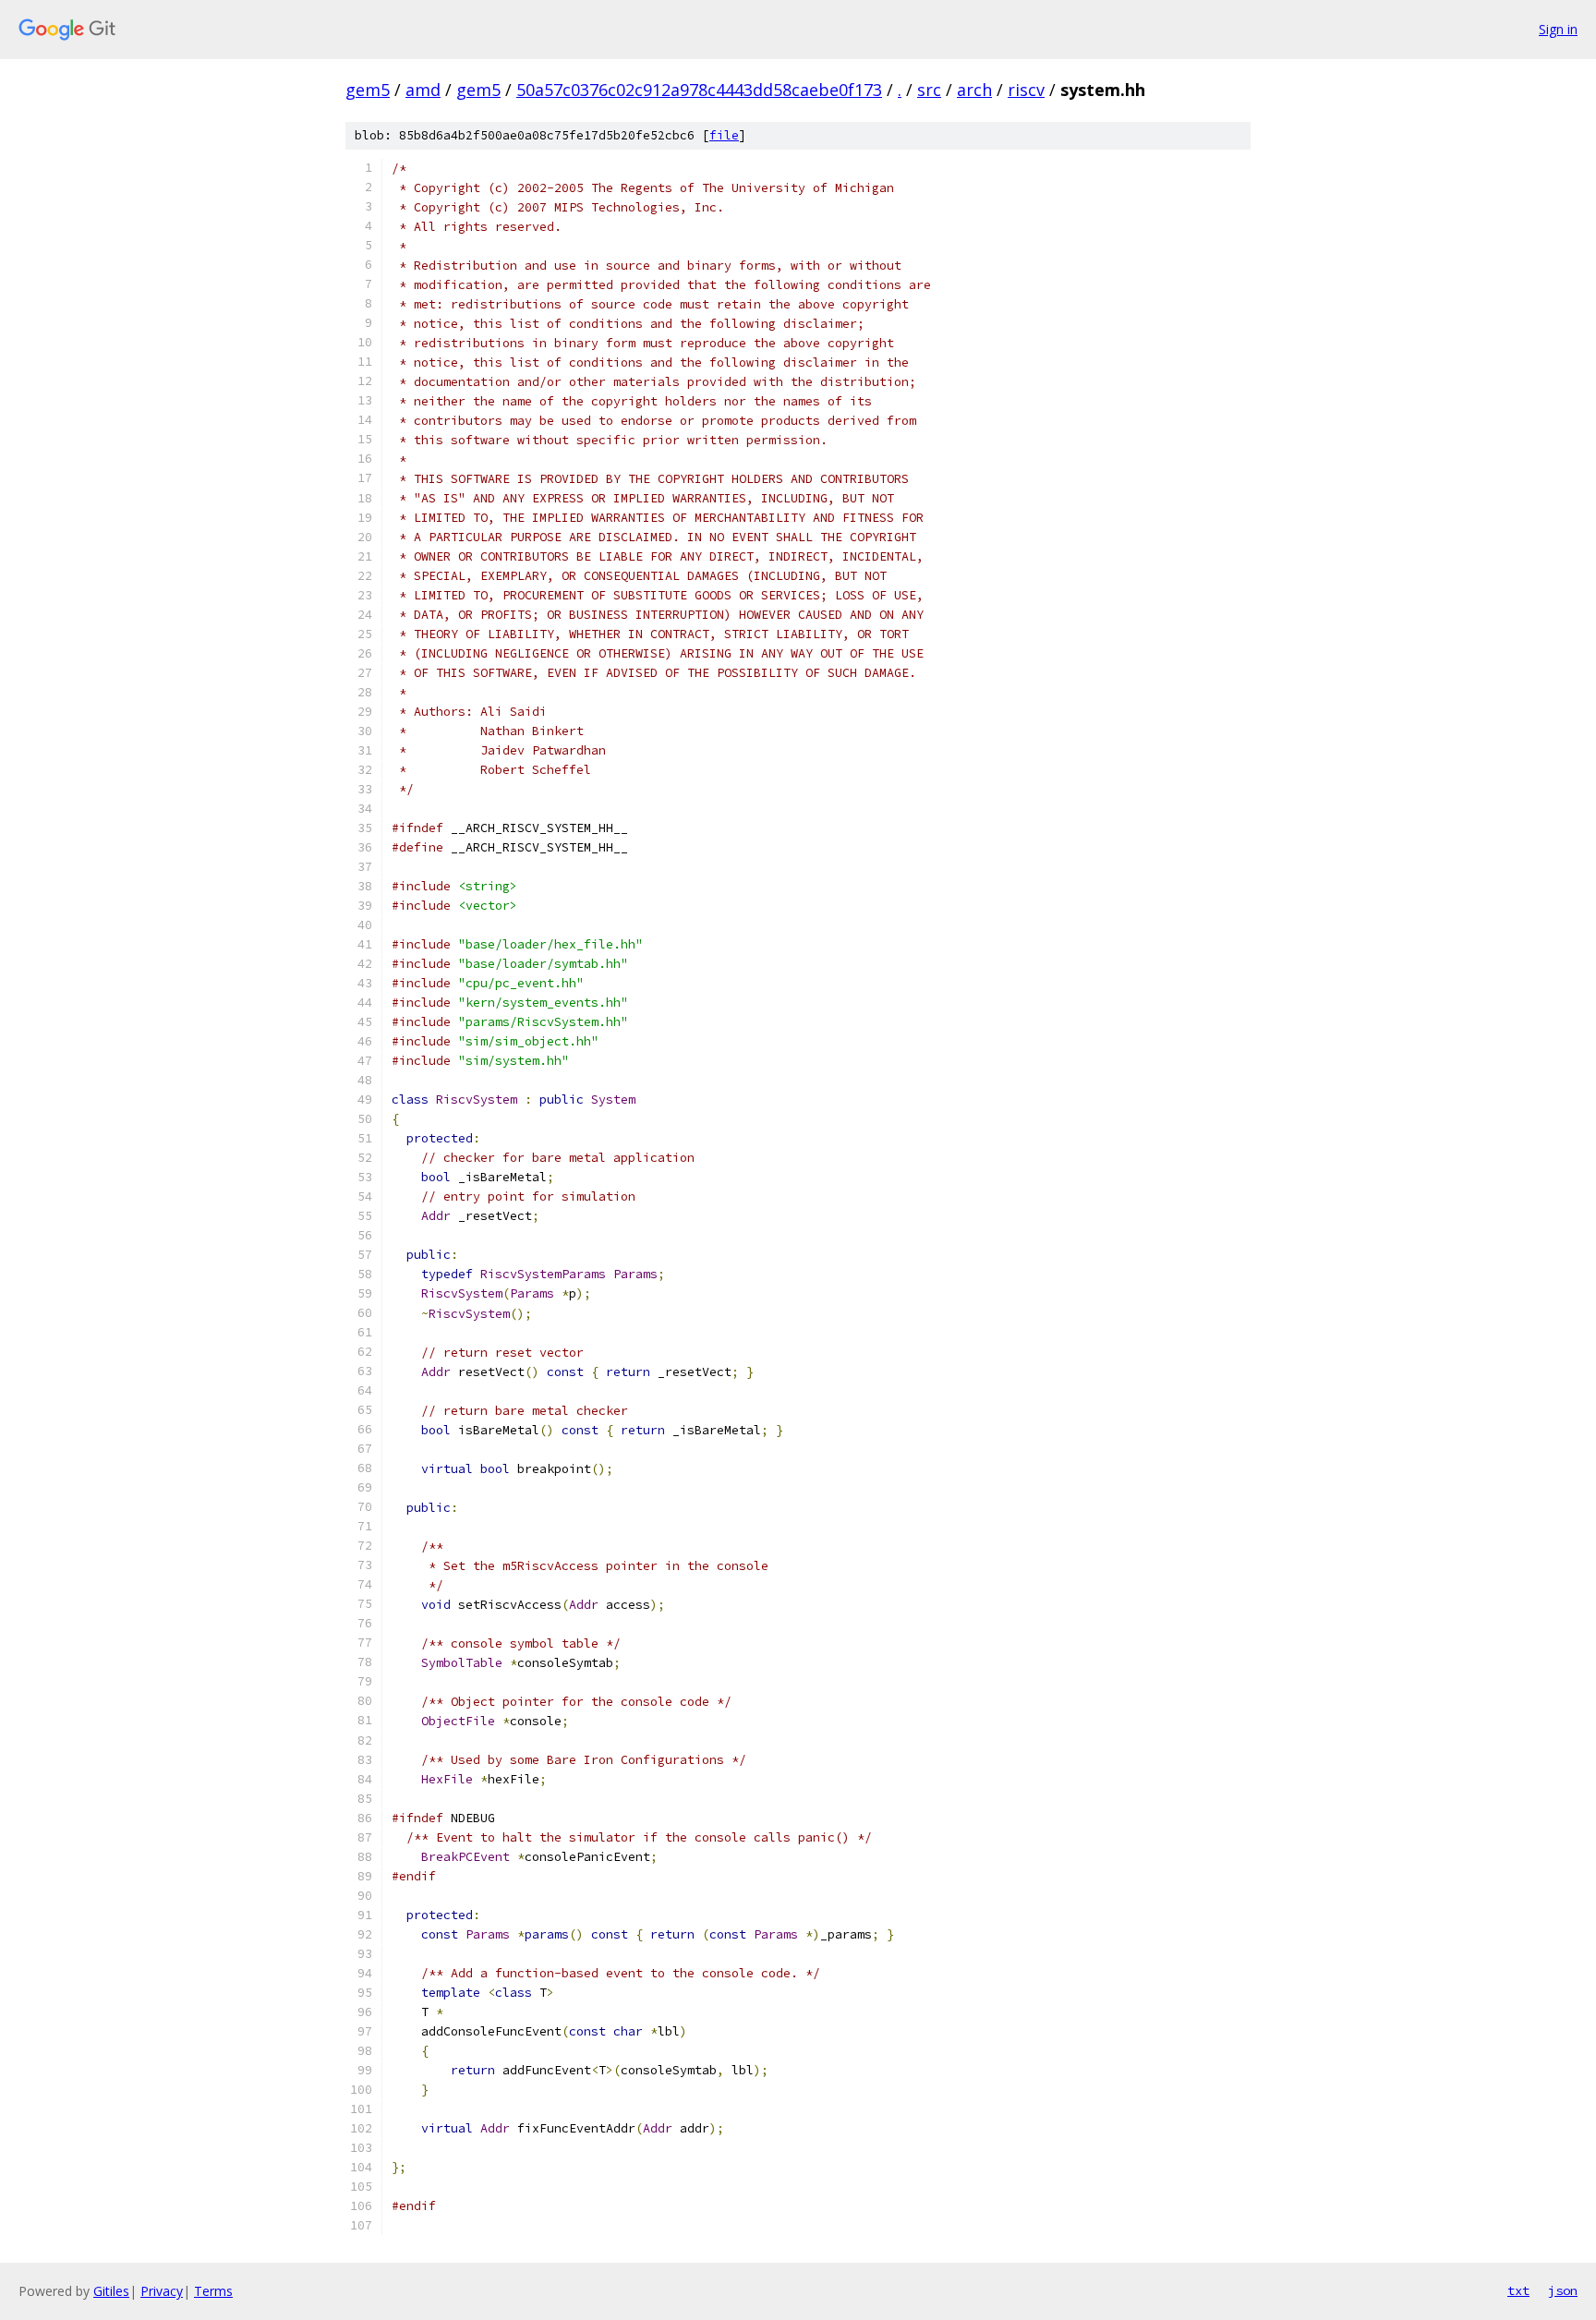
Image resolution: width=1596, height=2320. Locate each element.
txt (1518, 2290)
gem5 (368, 90)
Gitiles (111, 2291)
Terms (213, 2291)
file (724, 135)
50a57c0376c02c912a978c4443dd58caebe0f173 (699, 90)
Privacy (162, 2291)
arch (974, 90)
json (1563, 2290)
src (929, 90)
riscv (1026, 90)
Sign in (1558, 29)
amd (423, 90)
